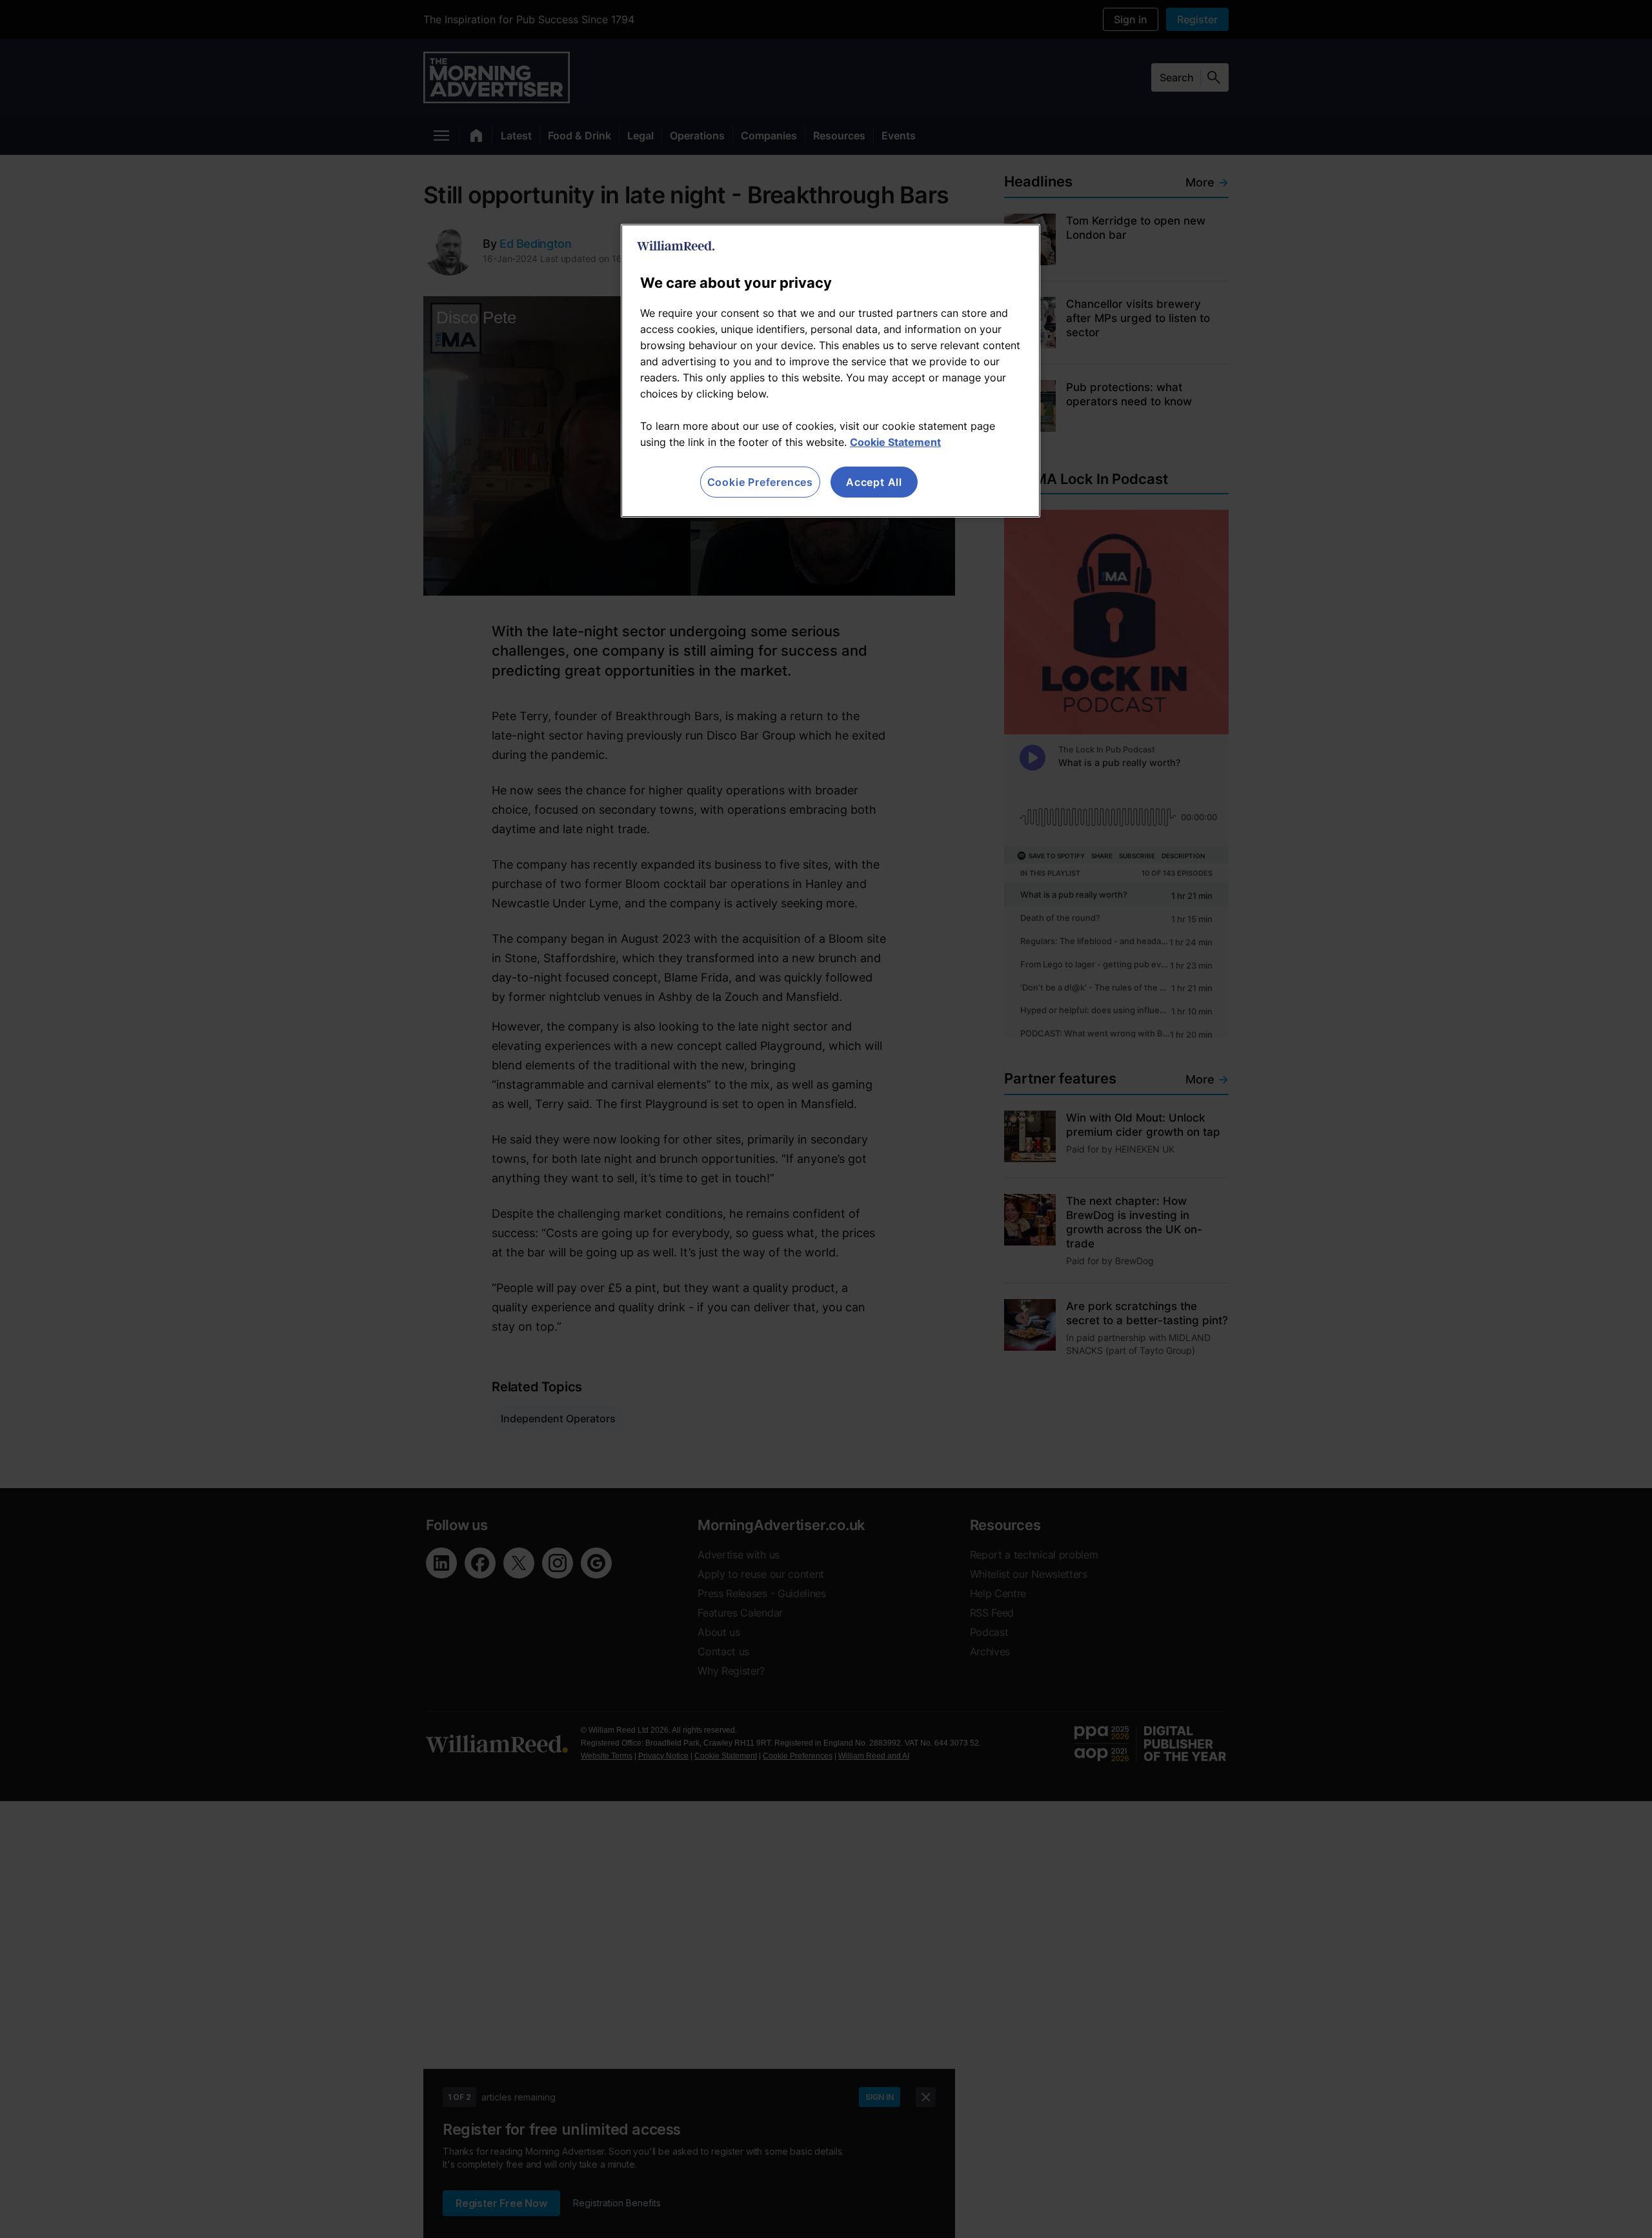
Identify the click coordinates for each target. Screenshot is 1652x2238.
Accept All (874, 482)
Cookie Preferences (760, 482)
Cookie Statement (895, 442)
